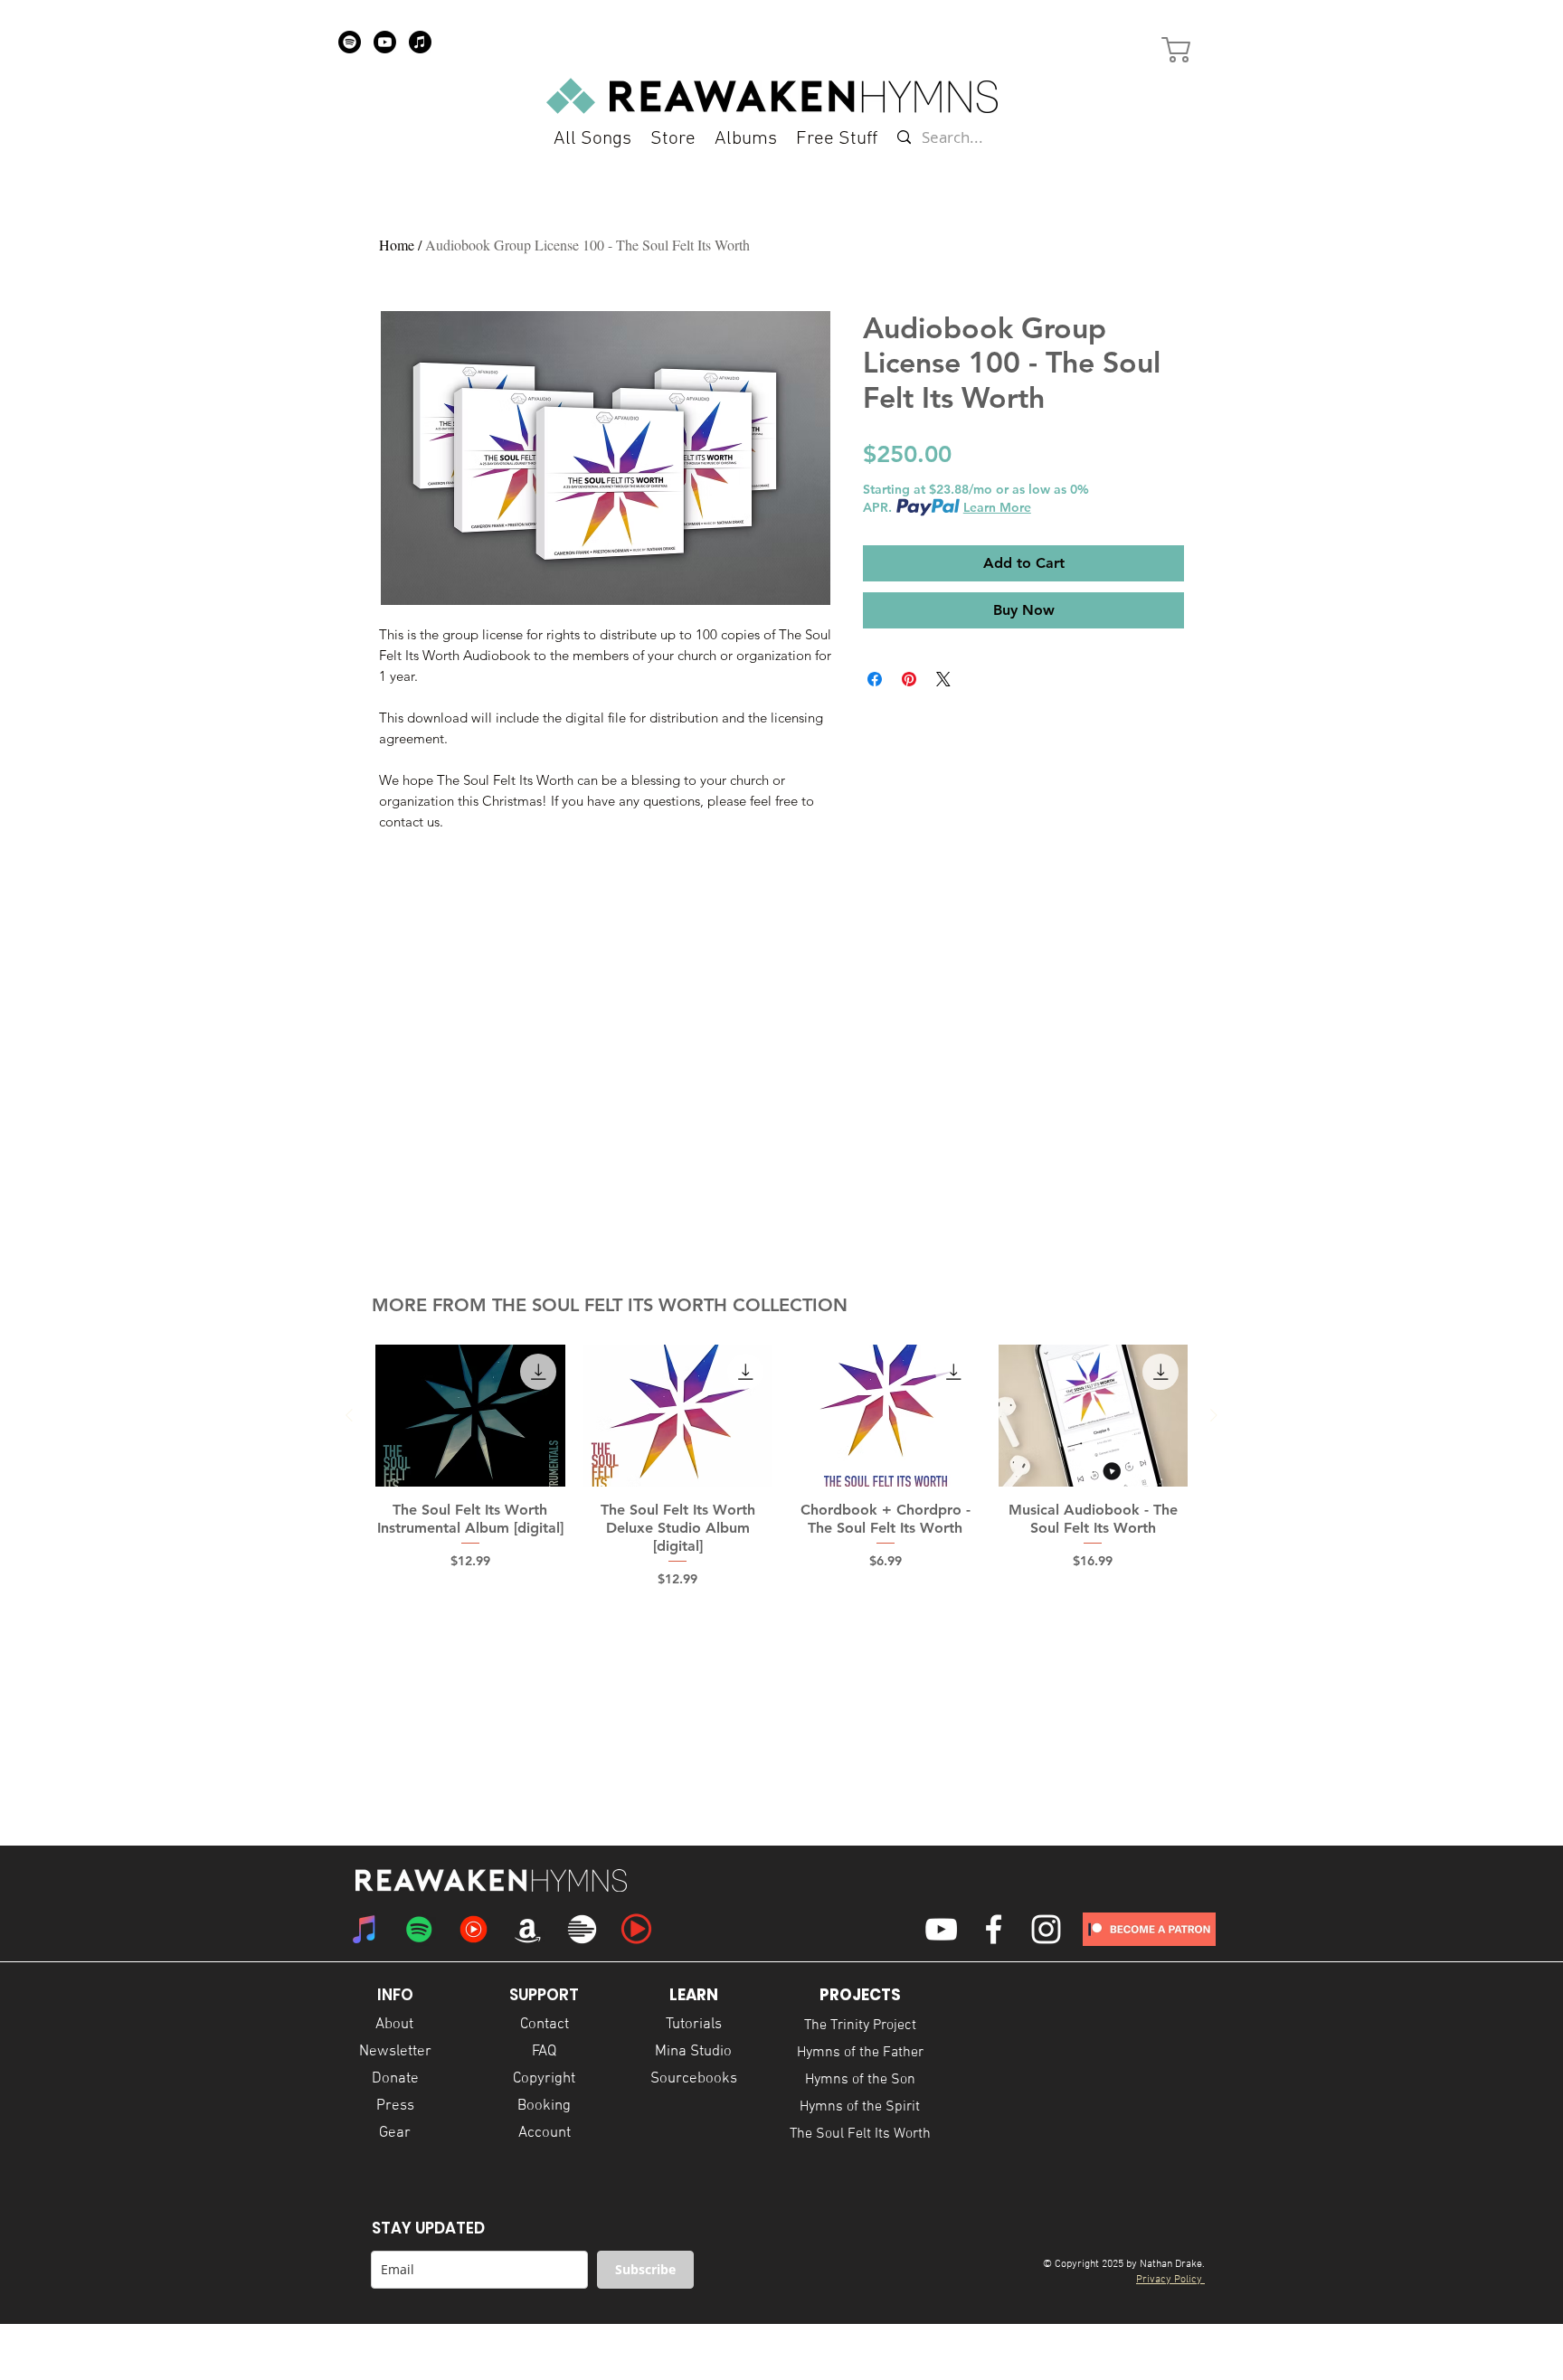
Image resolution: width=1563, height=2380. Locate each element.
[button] (837, 139)
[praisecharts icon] (636, 1929)
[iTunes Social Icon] (365, 1929)
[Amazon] (528, 1929)
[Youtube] (385, 42)
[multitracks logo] (582, 1929)
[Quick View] (470, 1416)
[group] (781, 1467)
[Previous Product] (349, 1415)
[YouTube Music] (474, 1929)
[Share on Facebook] (875, 679)
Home (397, 245)
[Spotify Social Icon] (419, 1929)
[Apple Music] (420, 42)
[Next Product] (1214, 1415)
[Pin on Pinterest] (909, 679)
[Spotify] (350, 42)
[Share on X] (943, 679)
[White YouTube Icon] (941, 1929)
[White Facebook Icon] (994, 1929)
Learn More (997, 507)
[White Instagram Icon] (1046, 1929)
